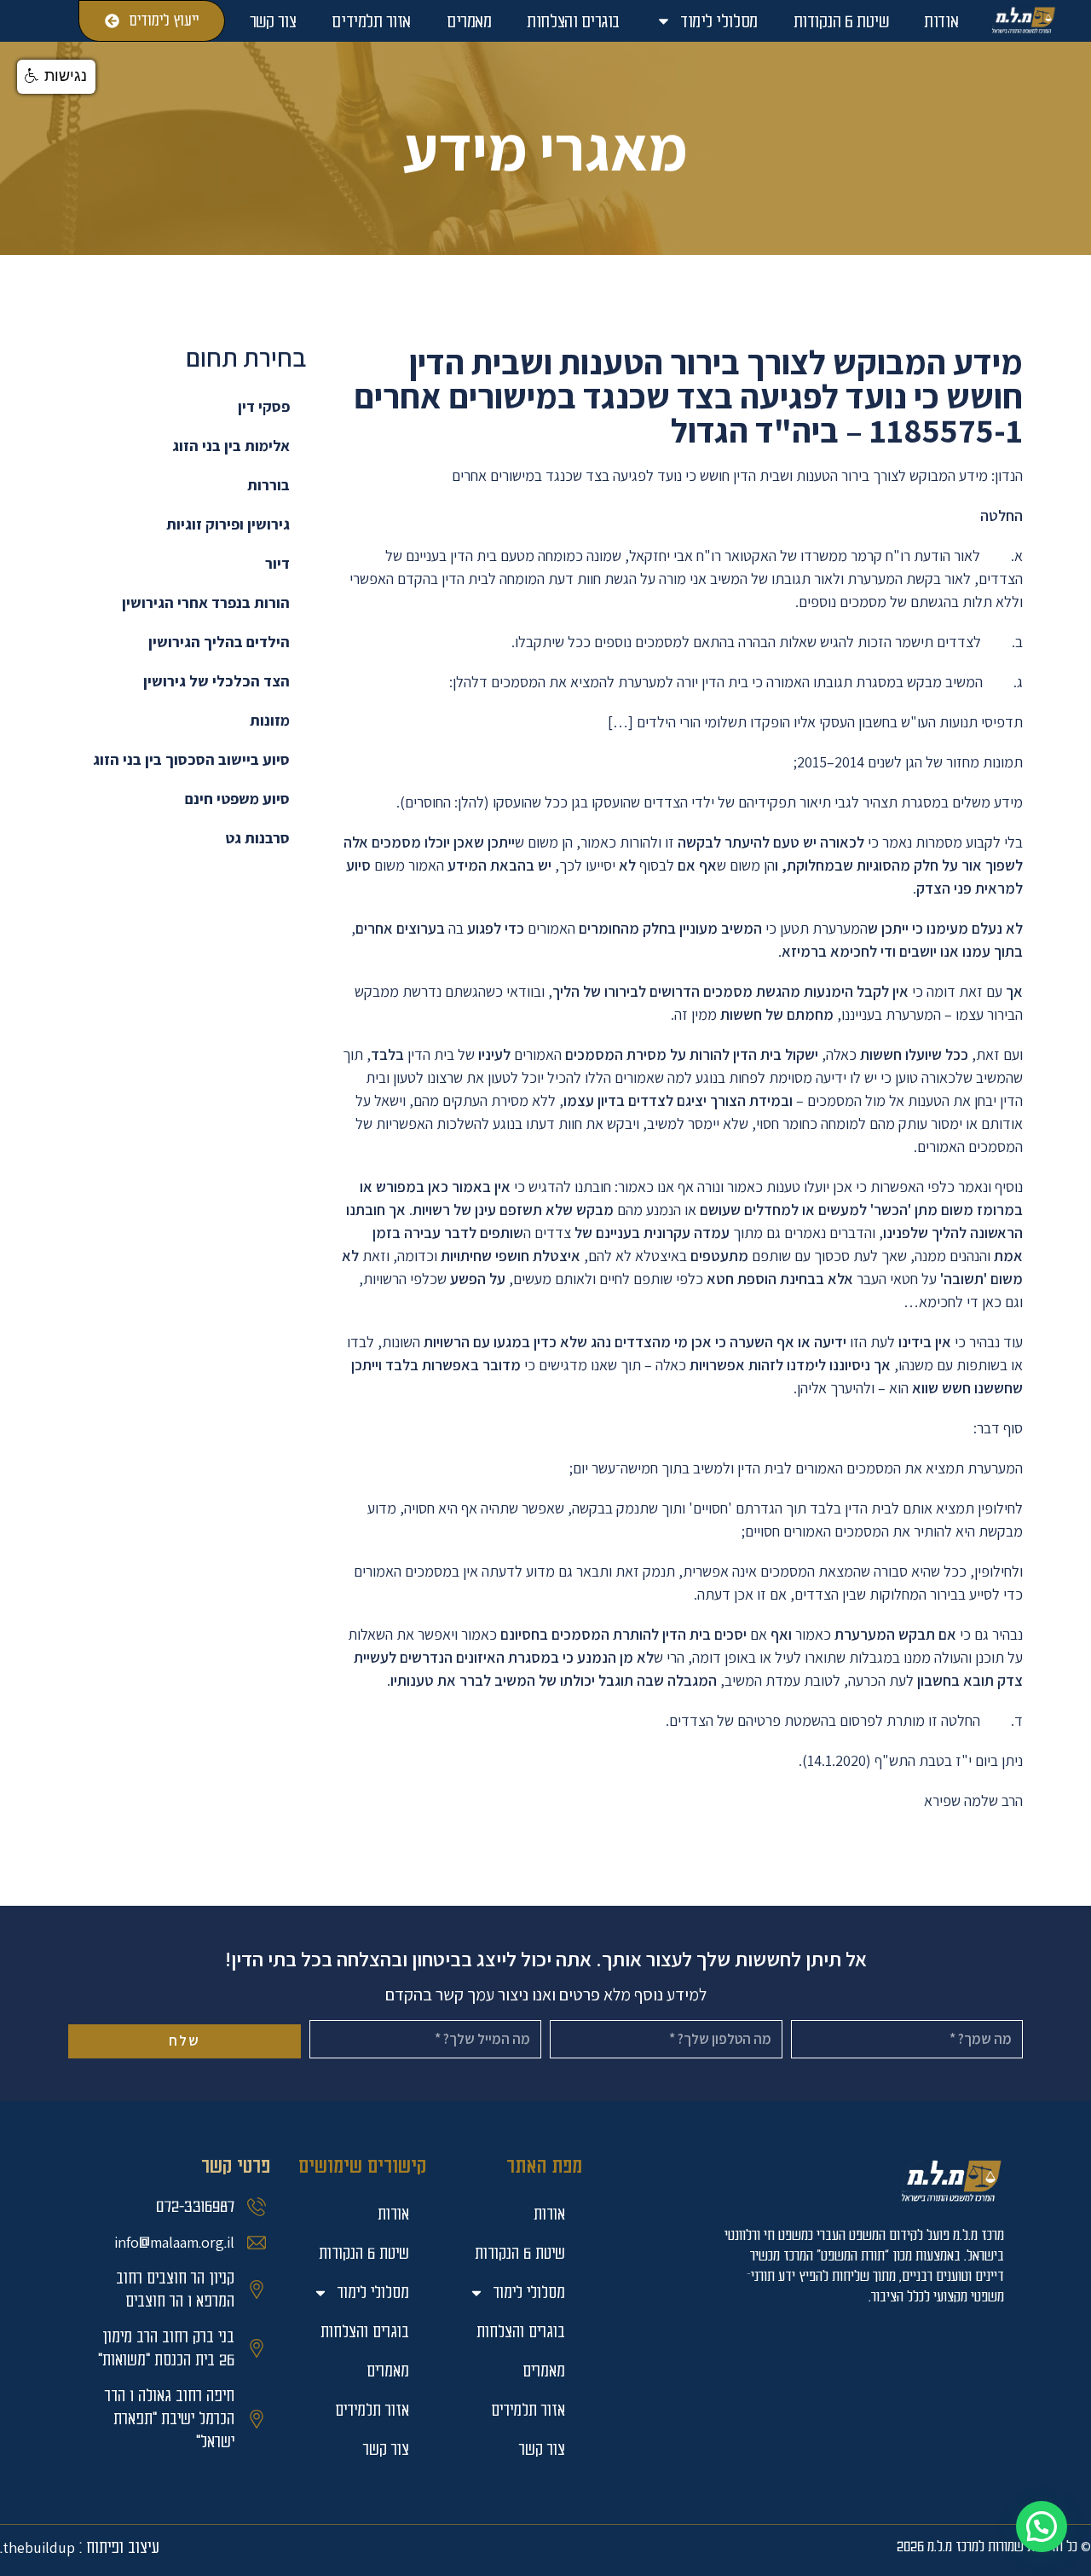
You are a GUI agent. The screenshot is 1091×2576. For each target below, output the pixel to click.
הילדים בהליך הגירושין (219, 642)
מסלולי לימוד (719, 21)
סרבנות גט (257, 838)
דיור (277, 563)
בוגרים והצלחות (573, 21)
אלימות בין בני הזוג (231, 446)
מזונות (270, 720)
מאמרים (469, 21)
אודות (941, 21)
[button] (1042, 2527)
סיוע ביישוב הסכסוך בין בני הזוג (191, 759)
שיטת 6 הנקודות (841, 21)
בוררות (268, 485)
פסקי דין (264, 406)
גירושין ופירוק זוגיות (228, 524)
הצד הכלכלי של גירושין (216, 681)
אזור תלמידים (371, 21)
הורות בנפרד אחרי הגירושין (206, 602)
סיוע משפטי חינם (237, 799)
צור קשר (273, 21)
